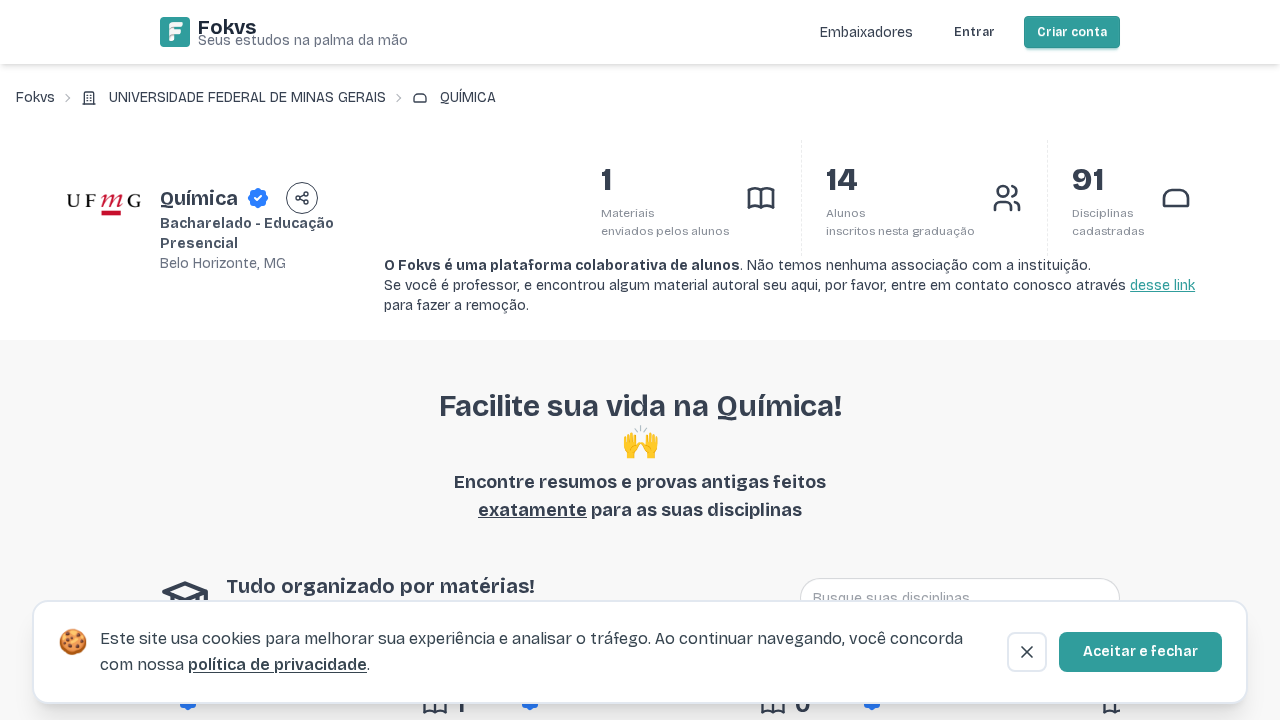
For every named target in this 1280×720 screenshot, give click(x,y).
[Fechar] (1027, 652)
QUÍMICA (468, 97)
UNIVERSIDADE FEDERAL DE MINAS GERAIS (247, 97)
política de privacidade (277, 664)
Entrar (974, 32)
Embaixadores (866, 32)
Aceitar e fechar (1140, 651)
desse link (1162, 285)
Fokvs (35, 97)
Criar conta (1072, 32)
